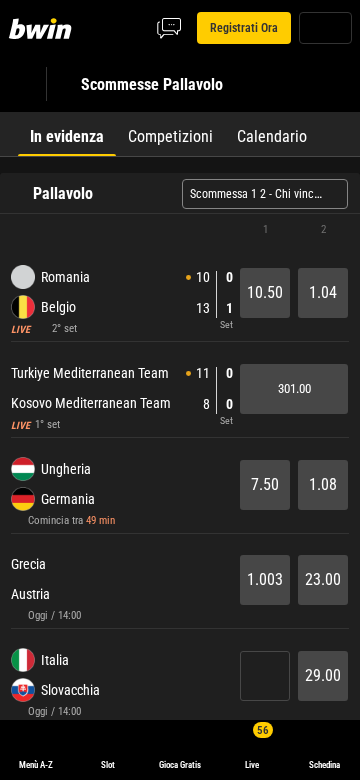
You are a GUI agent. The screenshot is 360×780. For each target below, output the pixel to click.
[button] (180, 230)
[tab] (67, 134)
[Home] (44, 28)
